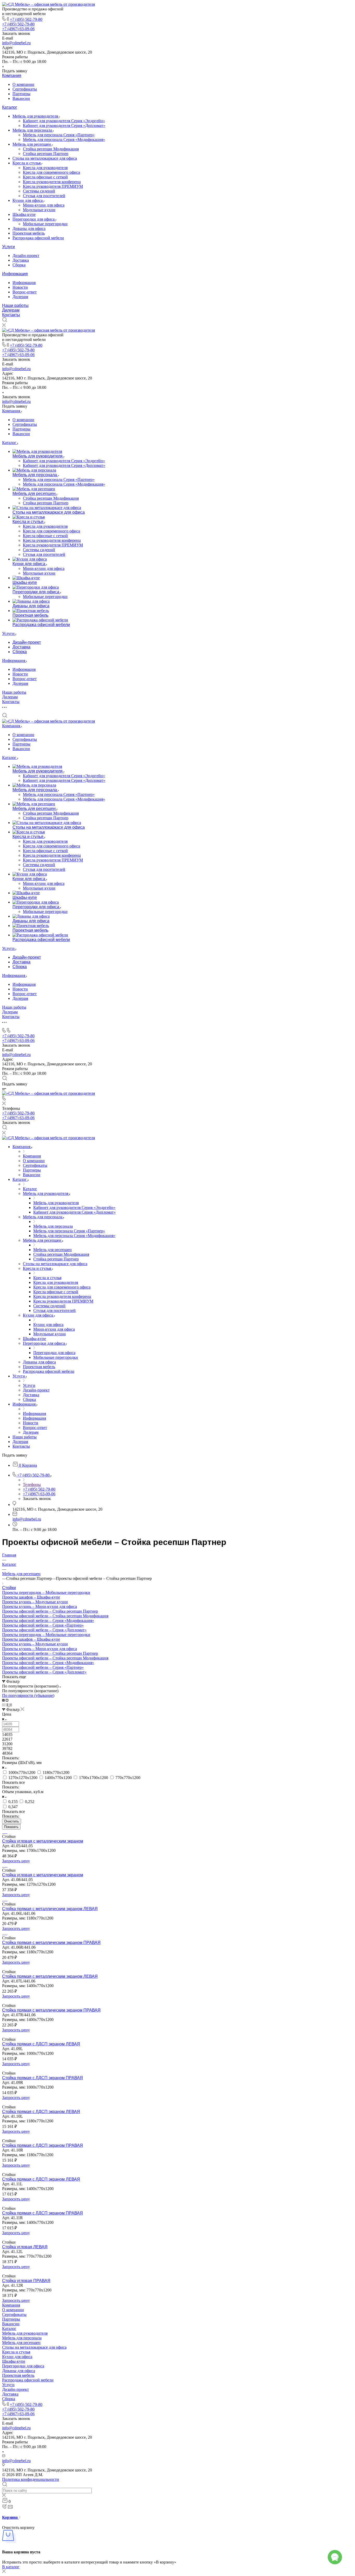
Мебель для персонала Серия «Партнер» (59, 135)
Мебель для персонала (33, 130)
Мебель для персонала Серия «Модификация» (64, 140)
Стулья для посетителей (44, 196)
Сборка (19, 265)
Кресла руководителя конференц (52, 182)
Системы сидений (39, 191)
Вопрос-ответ (25, 292)
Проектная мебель (29, 233)
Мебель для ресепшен (32, 144)
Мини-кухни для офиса (44, 205)
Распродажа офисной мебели (38, 238)
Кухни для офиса (28, 200)
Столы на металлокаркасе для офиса (45, 158)
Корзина (10, 2517)
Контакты (11, 315)
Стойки (9, 1588)
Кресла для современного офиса (51, 172)
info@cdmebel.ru (16, 43)
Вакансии (21, 98)
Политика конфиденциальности (31, 2479)
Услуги (8, 247)
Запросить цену (16, 1861)
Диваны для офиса (29, 228)
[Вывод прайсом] (11, 1705)
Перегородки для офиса (34, 219)
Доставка (21, 260)
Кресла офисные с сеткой (45, 177)
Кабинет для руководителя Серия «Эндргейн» (64, 121)
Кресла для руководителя (45, 168)
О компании (23, 84)
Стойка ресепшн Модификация (51, 149)
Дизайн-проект (26, 256)
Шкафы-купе (24, 214)
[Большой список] (7, 1700)
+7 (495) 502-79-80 (26, 19)
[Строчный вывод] (8, 1705)
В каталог (11, 2567)
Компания (12, 76)
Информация (15, 274)
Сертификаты (25, 89)
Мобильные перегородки (45, 224)
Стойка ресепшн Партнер (46, 154)
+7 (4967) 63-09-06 (18, 29)
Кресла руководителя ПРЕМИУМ (53, 186)
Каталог (10, 107)
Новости (20, 287)
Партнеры (21, 94)
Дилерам (20, 297)
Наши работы (15, 305)
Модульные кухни (39, 210)
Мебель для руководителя (36, 116)
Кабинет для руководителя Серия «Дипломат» (64, 125)
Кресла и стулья (27, 163)
